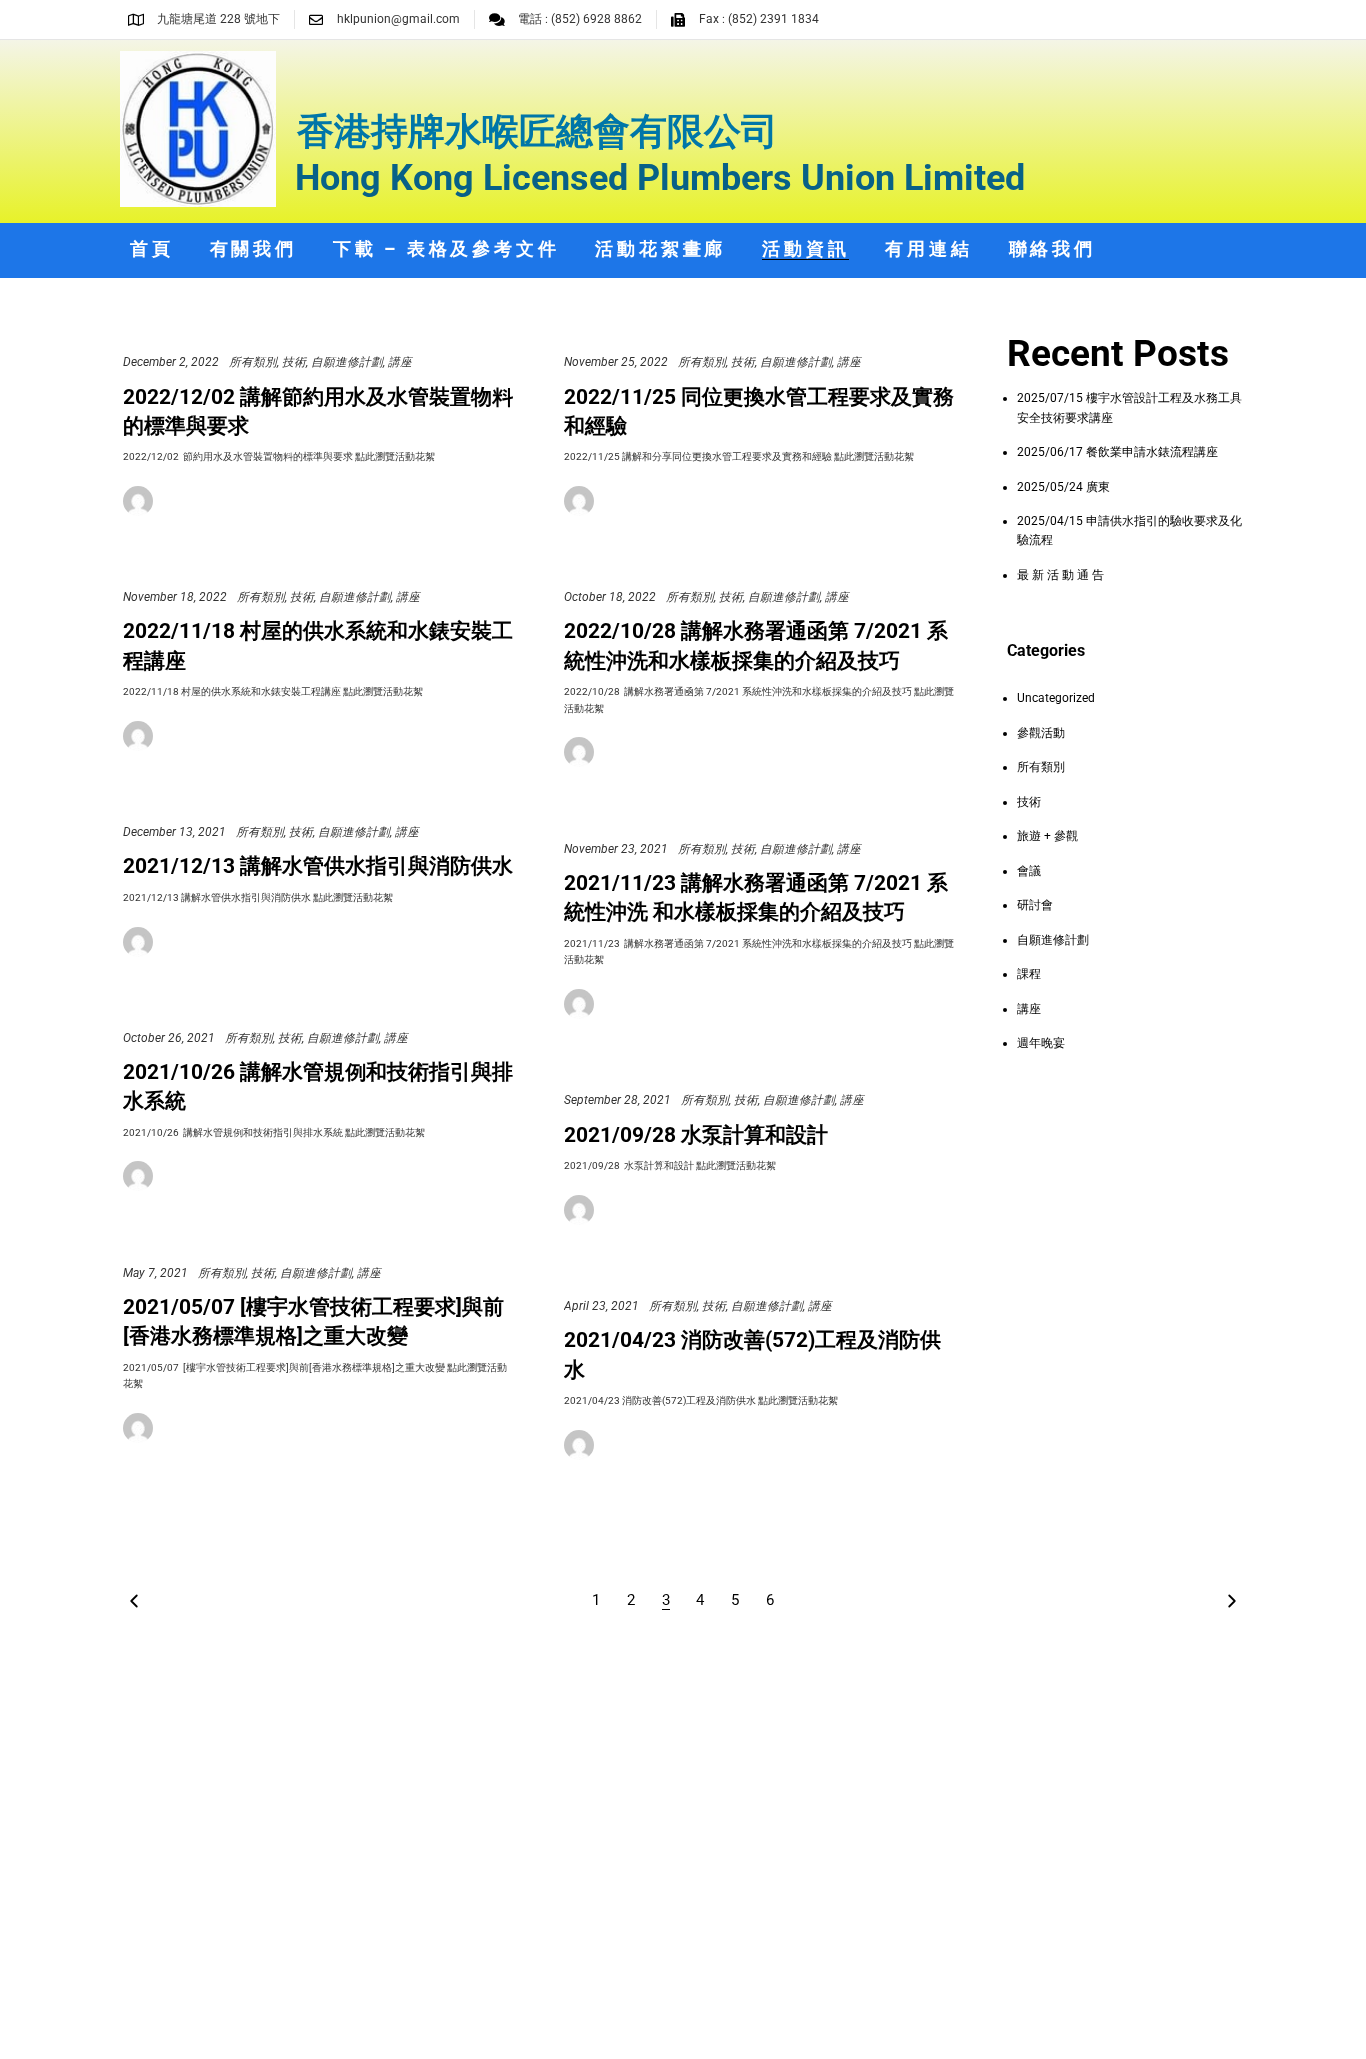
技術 (294, 362)
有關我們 (253, 248)
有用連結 (928, 248)
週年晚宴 (1041, 1043)
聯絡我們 (1052, 248)
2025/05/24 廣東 (1063, 487)
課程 (1029, 974)
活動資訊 (805, 248)
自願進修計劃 (347, 362)
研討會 (1035, 905)
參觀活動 (1041, 733)
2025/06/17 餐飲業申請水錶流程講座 (1117, 452)
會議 (1029, 871)
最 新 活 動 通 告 (1060, 575)
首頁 (152, 248)
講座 (400, 362)
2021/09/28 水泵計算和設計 (696, 1135)
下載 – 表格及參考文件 (446, 248)
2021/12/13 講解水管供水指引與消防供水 (318, 866)
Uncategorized (1056, 698)
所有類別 (253, 362)
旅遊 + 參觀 (1047, 836)
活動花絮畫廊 (660, 248)
